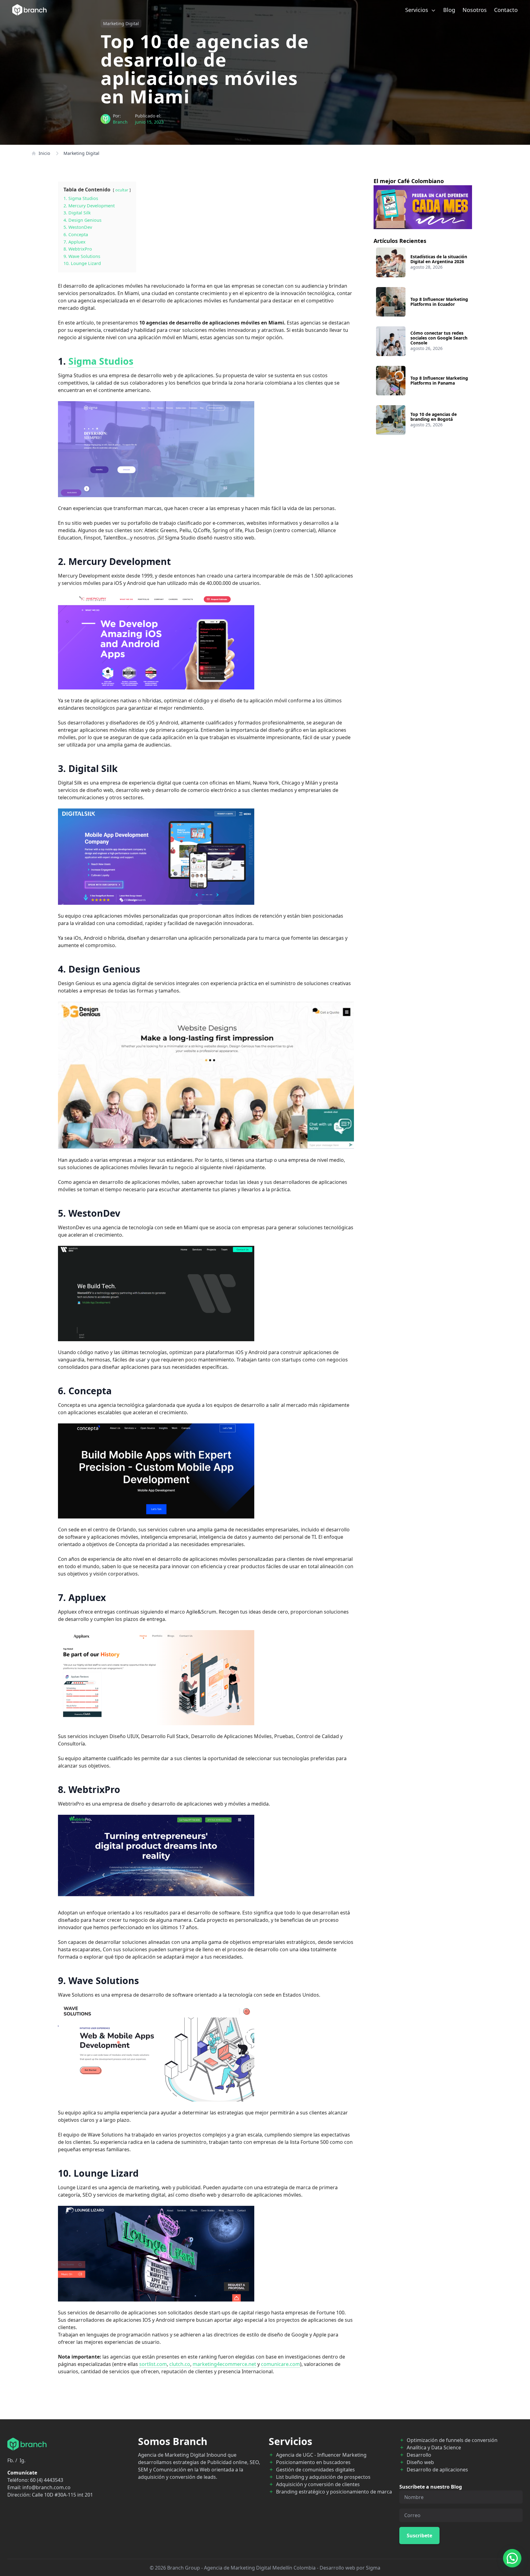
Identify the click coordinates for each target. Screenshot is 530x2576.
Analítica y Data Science (434, 2447)
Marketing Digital (121, 23)
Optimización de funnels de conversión (452, 2440)
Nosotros (475, 10)
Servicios (417, 10)
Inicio (44, 153)
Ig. (23, 2460)
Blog (449, 10)
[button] (512, 2558)
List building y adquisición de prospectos (323, 2477)
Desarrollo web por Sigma (350, 2568)
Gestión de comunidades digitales (315, 2470)
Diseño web (420, 2462)
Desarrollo (419, 2455)
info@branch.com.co (46, 2487)
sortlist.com (153, 2364)
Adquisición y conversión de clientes (318, 2484)
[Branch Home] (29, 10)
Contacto (506, 10)
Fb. (11, 2460)
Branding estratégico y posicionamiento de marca (334, 2492)
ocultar (122, 190)
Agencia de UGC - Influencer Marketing (321, 2455)
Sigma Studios (101, 361)
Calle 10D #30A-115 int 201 (62, 2495)
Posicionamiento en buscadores (313, 2462)
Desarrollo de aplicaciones (437, 2470)
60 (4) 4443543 (47, 2480)
